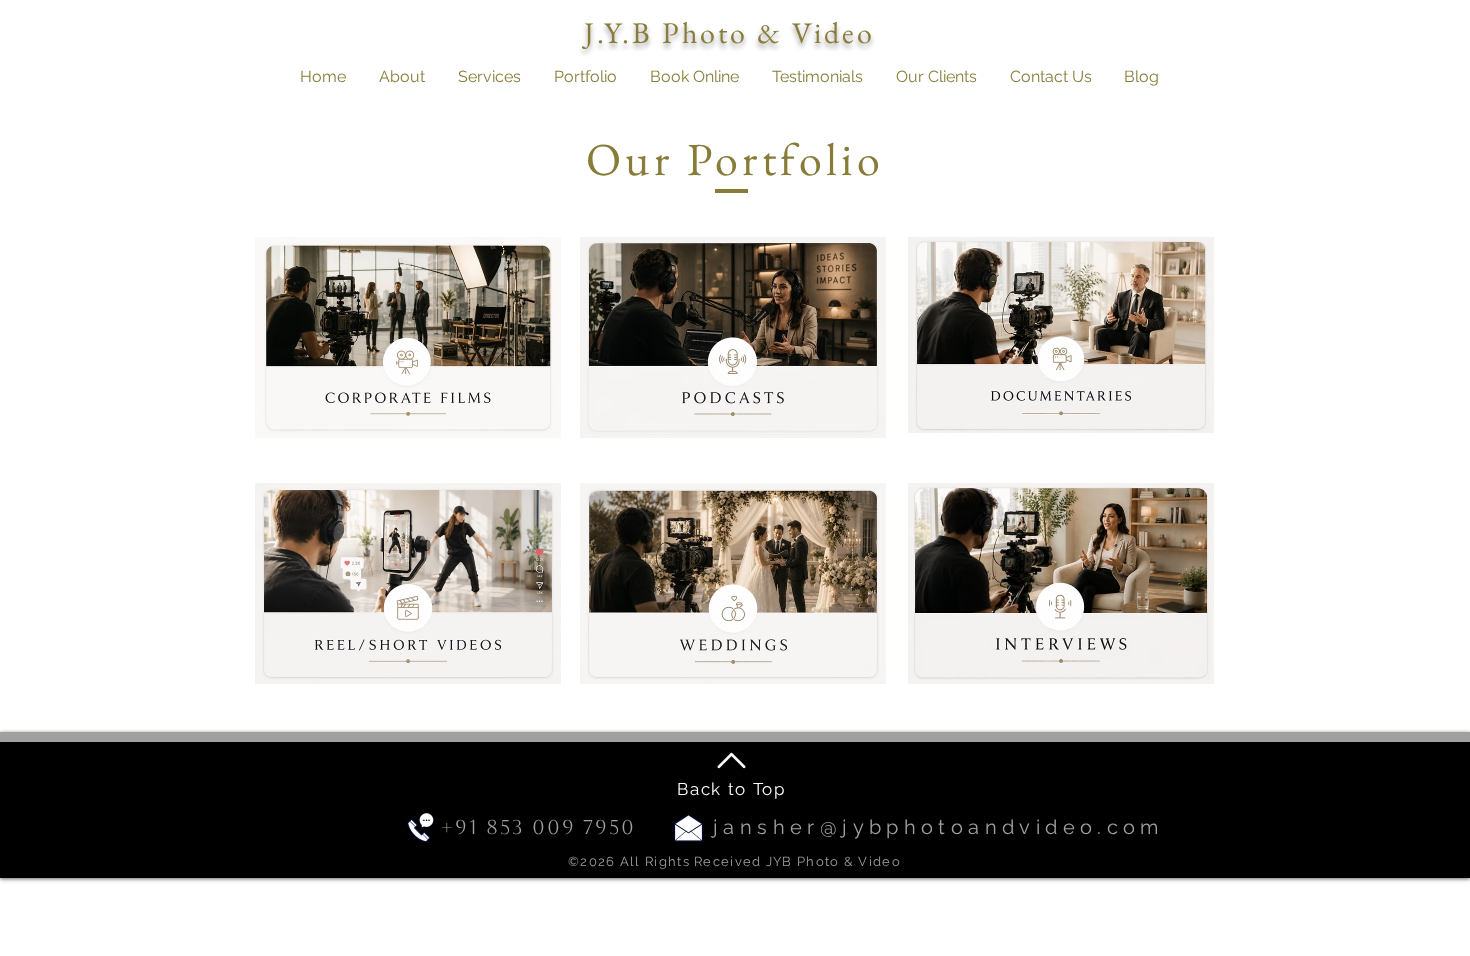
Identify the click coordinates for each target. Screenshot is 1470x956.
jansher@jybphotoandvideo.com (938, 827)
